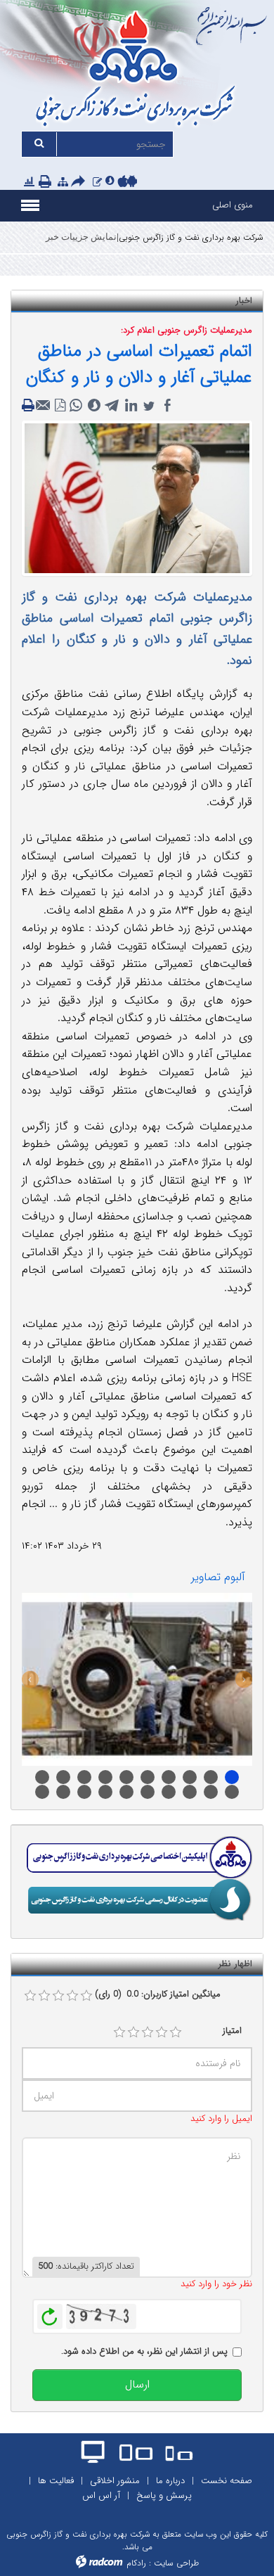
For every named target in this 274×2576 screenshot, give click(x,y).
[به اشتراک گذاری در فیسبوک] (167, 406)
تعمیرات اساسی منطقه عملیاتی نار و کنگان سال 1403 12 (232, 1777)
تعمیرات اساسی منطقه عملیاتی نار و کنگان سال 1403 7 (126, 1777)
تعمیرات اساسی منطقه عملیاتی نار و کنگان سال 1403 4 (63, 1777)
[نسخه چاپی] (46, 183)
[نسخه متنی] (30, 406)
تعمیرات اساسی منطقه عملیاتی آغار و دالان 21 (169, 1792)
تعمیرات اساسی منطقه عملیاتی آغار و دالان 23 (211, 1792)
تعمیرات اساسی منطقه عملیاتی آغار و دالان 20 (148, 1792)
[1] (119, 2032)
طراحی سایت (176, 2563)
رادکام (136, 2563)
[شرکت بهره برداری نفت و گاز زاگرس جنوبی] (137, 71)
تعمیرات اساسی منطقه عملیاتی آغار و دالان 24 (232, 1792)
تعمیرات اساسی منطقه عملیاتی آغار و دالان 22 (190, 1792)
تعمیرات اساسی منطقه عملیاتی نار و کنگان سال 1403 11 (211, 1777)
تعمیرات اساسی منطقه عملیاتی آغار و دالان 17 (84, 1792)
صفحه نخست (227, 2481)
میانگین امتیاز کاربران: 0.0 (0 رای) (158, 1994)
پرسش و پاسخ (164, 2495)
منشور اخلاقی (115, 2481)
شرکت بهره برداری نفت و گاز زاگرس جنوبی (191, 237)
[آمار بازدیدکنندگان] (29, 182)
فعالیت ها (56, 2481)
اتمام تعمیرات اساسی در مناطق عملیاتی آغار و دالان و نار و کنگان (139, 365)
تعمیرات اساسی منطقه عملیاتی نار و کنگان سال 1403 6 (105, 1777)
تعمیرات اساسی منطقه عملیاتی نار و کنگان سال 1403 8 (148, 1777)
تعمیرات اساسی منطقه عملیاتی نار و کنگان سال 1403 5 (84, 1777)
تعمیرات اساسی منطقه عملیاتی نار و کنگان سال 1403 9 (169, 1777)
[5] (176, 2032)
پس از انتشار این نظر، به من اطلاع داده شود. (144, 2352)
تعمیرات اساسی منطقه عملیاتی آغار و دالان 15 (42, 1792)
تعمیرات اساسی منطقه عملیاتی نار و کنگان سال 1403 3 (42, 1777)
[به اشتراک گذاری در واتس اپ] (76, 406)
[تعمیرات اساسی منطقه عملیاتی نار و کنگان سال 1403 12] (137, 1679)
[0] (30, 1996)
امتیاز (232, 2031)
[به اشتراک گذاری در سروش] (94, 406)
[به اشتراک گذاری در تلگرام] (112, 406)
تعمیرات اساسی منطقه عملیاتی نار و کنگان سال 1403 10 (190, 1777)
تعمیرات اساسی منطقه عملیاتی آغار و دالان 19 (126, 1792)
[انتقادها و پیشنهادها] (97, 182)
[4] (162, 2032)
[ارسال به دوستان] (80, 183)
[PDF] (60, 406)
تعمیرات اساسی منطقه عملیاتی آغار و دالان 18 (105, 1792)
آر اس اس (101, 2495)
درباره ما (170, 2481)
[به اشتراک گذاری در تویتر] (149, 406)
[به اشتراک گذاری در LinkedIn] (131, 406)
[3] (148, 2032)
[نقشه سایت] (63, 182)
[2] (133, 2032)
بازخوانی (50, 2313)
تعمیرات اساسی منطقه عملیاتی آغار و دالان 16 (63, 1792)
